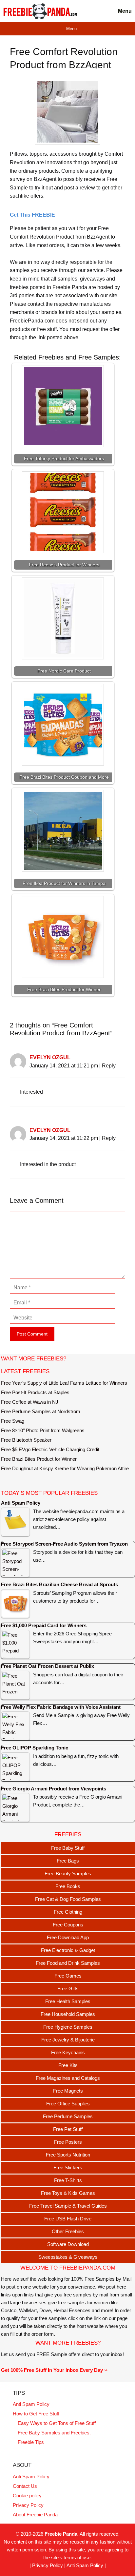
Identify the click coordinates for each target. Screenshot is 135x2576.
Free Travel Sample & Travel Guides (68, 2206)
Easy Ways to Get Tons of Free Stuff (57, 2423)
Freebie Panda (61, 2534)
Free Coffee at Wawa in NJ (30, 1402)
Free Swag (13, 1421)
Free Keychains (68, 2052)
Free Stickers (68, 2167)
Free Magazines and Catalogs (68, 2078)
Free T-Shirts (68, 2180)
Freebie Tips (31, 2442)
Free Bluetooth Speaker (26, 1440)
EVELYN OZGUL (50, 1057)
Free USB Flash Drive (68, 2219)
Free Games (68, 1976)
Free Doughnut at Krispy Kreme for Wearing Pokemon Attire (65, 1468)
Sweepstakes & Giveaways (68, 2257)
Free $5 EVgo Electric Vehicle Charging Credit (50, 1449)
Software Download (68, 2244)
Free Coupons (68, 1925)
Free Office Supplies (68, 2104)
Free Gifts (68, 1989)
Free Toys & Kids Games (68, 2193)
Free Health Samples (68, 2001)
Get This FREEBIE (32, 215)
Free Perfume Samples (68, 2116)
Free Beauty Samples (68, 1873)
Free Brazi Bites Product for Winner (39, 1459)
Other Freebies (68, 2231)
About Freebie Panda (35, 2515)
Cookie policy (27, 2496)
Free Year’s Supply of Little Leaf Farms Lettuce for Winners (64, 1383)
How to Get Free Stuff (36, 2414)
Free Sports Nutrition (68, 2155)
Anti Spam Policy (31, 2404)
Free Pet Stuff (68, 2129)
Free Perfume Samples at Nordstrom (41, 1411)
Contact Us (25, 2486)
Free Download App (68, 1937)
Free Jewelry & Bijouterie (68, 2040)
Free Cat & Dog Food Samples (68, 1899)
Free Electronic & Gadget (68, 1950)
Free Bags (68, 1861)
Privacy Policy (28, 2505)
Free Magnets (68, 2091)
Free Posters (68, 2142)
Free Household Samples (68, 2014)
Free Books (68, 1886)
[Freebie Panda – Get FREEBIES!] (40, 11)
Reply (109, 1066)
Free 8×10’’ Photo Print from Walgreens (43, 1430)
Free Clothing (68, 1912)
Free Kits (68, 2065)
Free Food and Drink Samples (68, 1963)
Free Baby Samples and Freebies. (54, 2433)
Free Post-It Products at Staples (35, 1392)
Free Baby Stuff (68, 1848)
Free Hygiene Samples (68, 2027)
